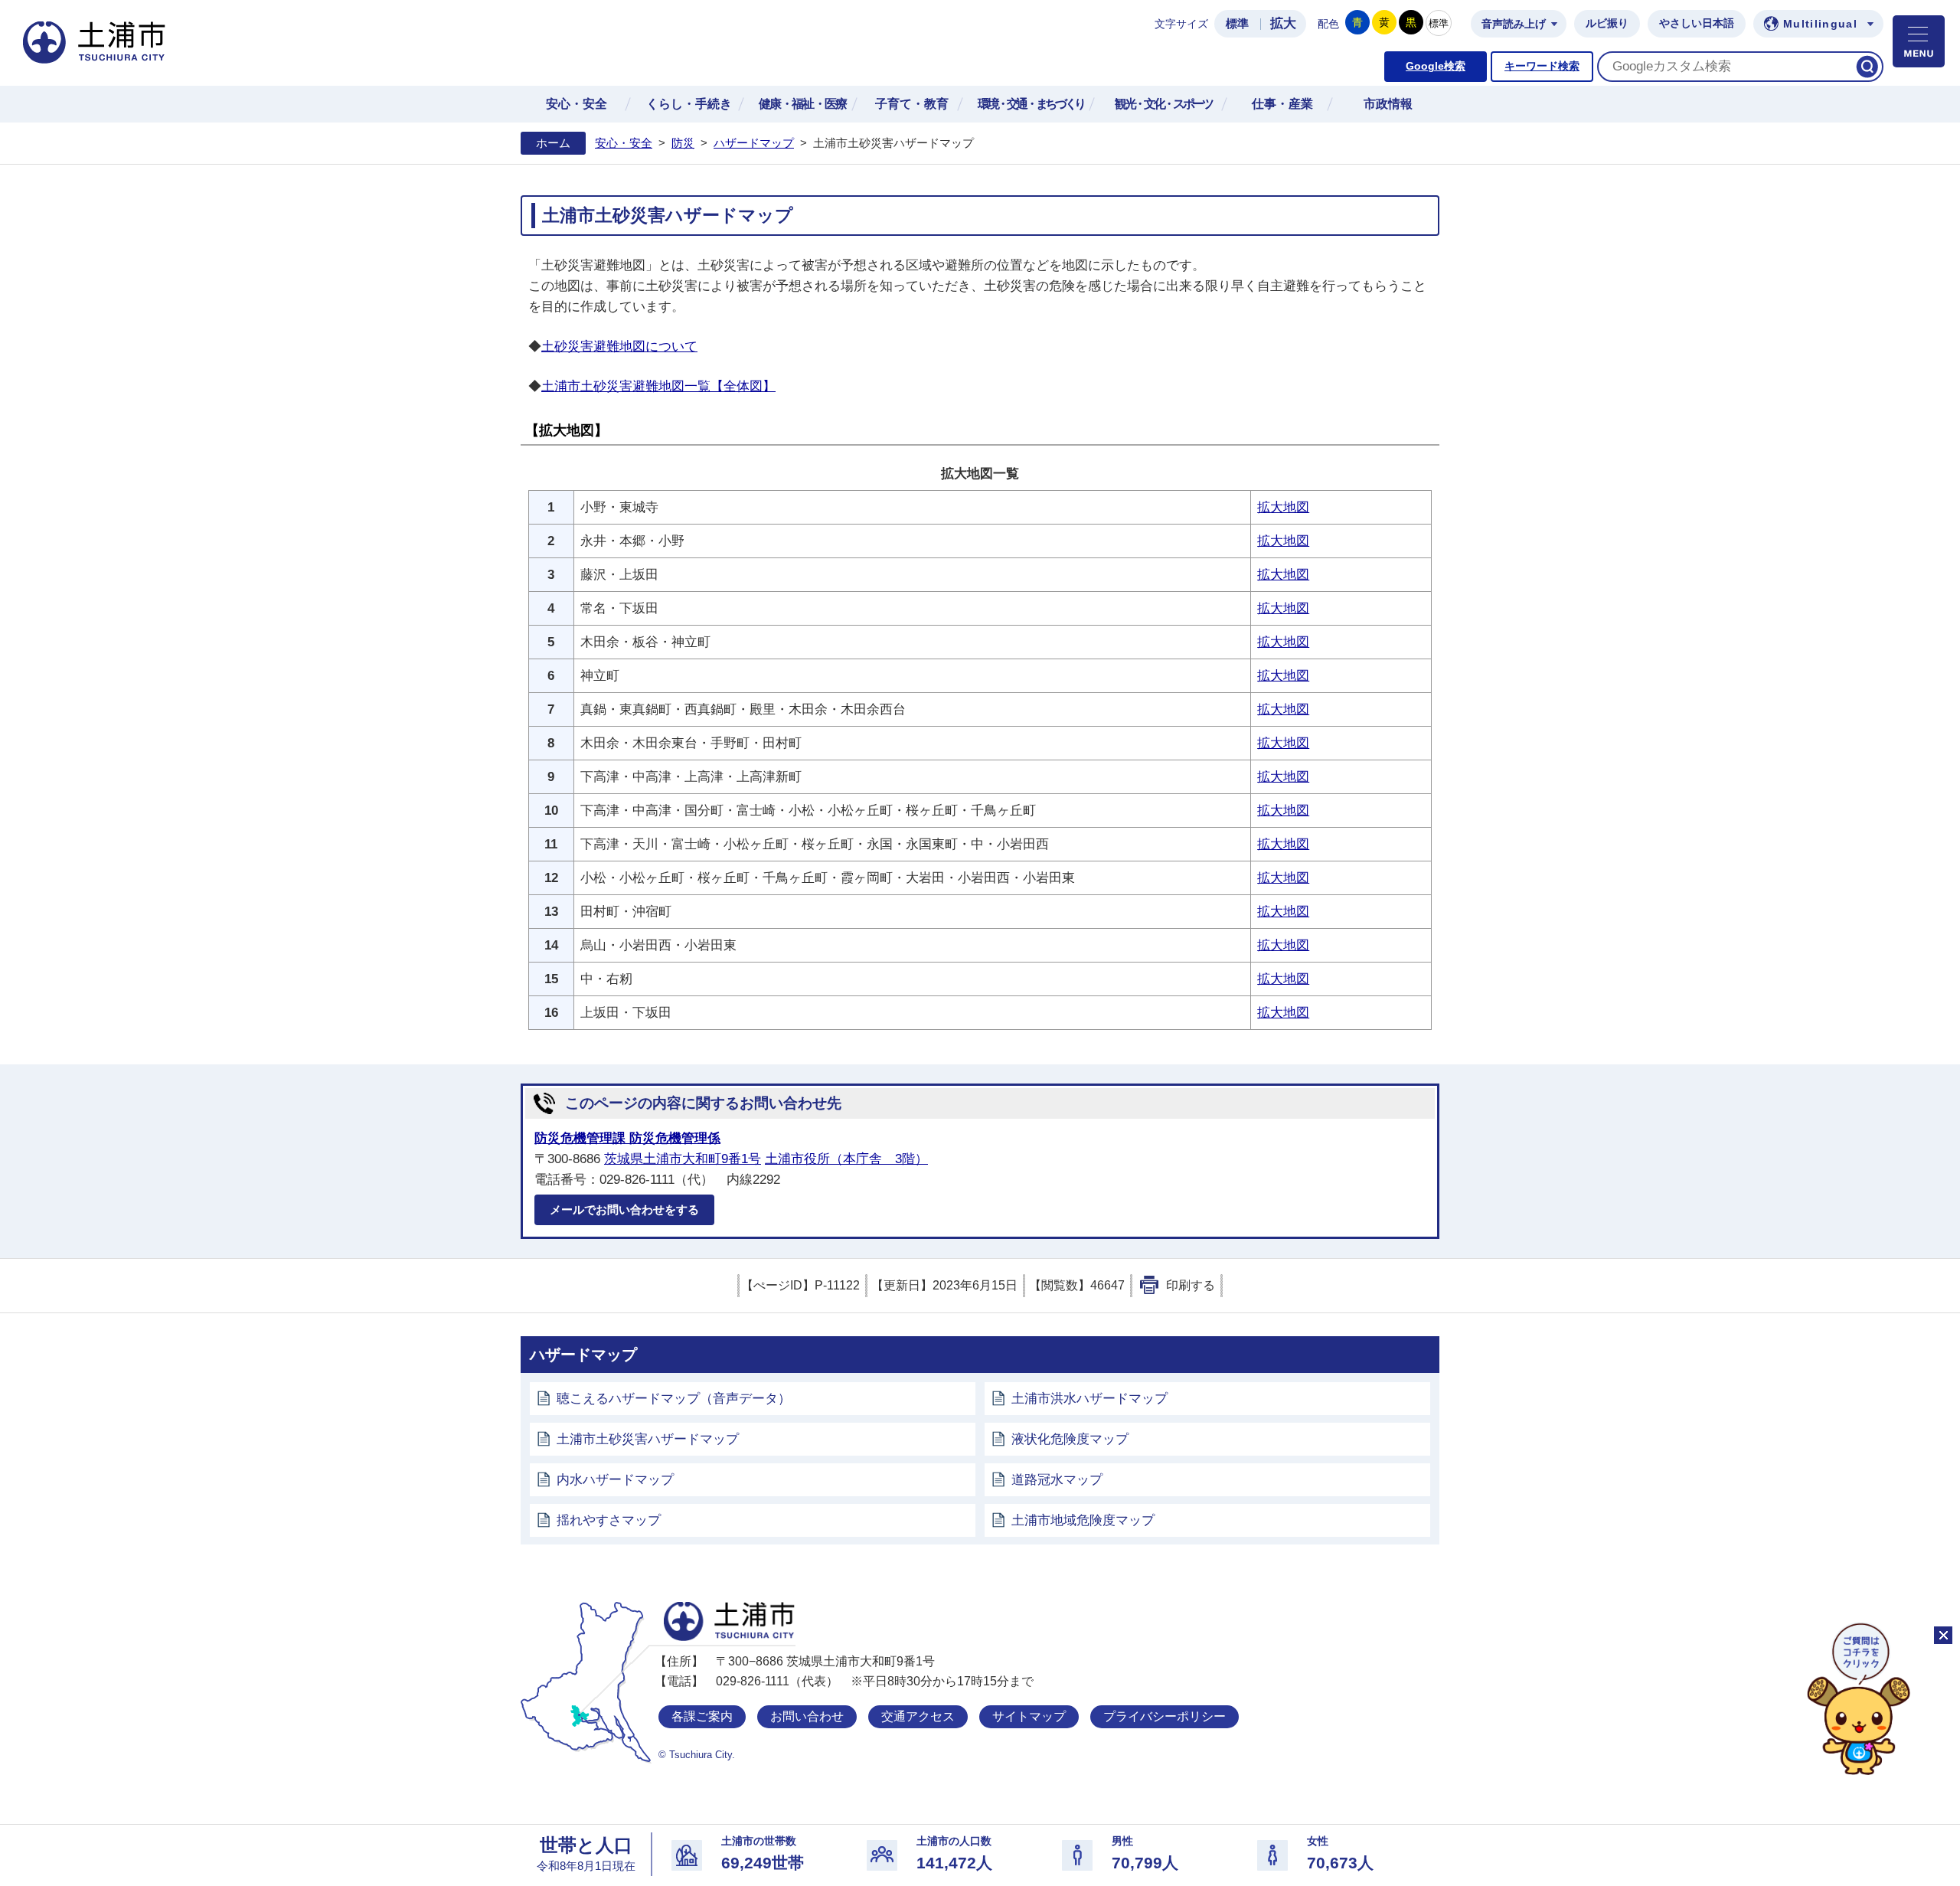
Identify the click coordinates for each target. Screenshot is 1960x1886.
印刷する (1191, 1285)
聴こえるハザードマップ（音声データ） (674, 1399)
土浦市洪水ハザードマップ (1089, 1399)
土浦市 (729, 1621)
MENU (1919, 41)
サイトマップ (1029, 1716)
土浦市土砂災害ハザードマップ (648, 1439)
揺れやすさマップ (609, 1520)
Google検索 (1436, 66)
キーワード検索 (1542, 66)
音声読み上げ (1514, 24)
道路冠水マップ (1057, 1480)
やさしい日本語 (1697, 23)
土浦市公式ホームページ (94, 42)
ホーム (553, 143)
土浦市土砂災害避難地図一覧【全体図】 (658, 386)
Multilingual (1820, 24)
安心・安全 (624, 143)
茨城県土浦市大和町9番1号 (683, 1159)
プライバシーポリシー (1165, 1716)
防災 (683, 143)
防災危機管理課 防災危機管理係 (627, 1138)
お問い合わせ (807, 1716)
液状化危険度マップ (1070, 1439)
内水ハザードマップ (615, 1480)
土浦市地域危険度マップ (1083, 1520)
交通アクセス (918, 1716)
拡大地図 (1283, 507)
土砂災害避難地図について (619, 346)
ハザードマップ (754, 143)
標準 (1237, 24)
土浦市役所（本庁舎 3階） (846, 1159)
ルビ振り (1607, 23)
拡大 (1283, 23)
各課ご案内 (702, 1716)
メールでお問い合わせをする (624, 1209)
